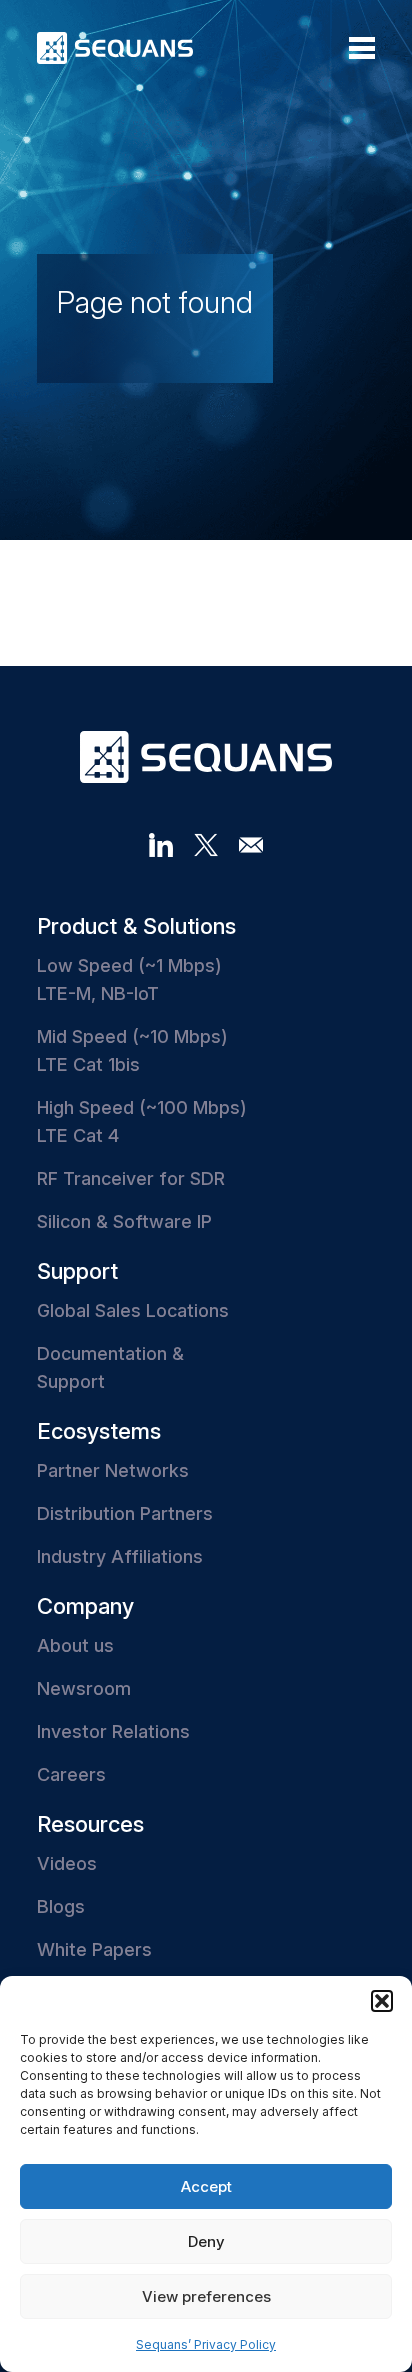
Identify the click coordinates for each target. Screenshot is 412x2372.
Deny (206, 2241)
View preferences (206, 2296)
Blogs (61, 1906)
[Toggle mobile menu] (362, 48)
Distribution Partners (125, 1513)
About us (75, 1645)
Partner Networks (113, 1470)
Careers (71, 1774)
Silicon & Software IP (124, 1221)
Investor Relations (113, 1731)
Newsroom (84, 1688)
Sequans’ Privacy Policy (206, 2344)
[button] (382, 2001)
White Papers (94, 1949)
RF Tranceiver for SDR (131, 1178)
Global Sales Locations (133, 1310)
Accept (206, 2186)
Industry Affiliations (120, 1556)
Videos (67, 1863)
